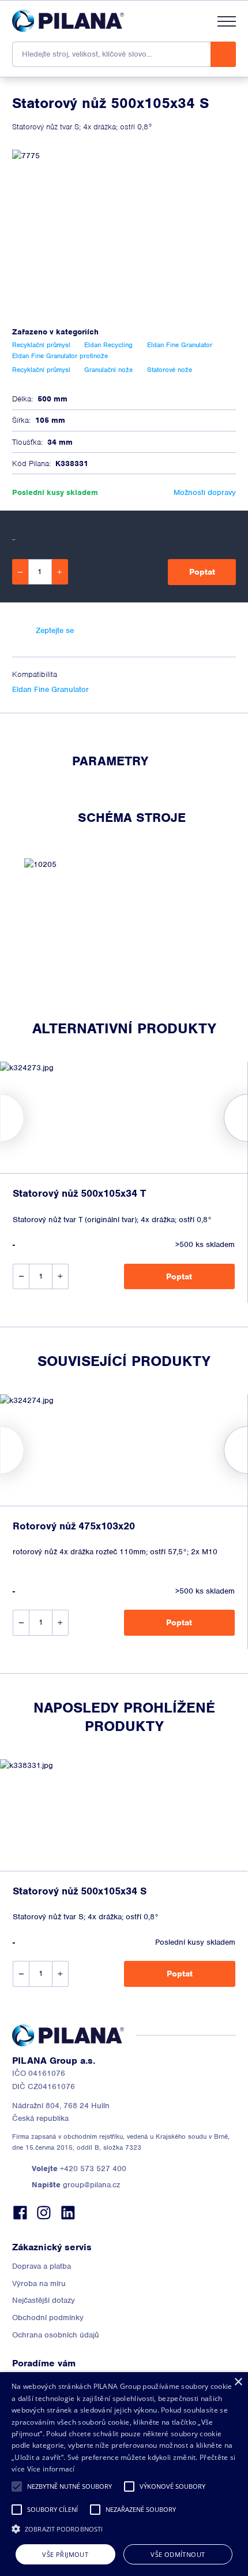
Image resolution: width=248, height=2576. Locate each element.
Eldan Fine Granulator (50, 689)
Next (248, 1118)
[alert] (124, 2474)
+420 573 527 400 (79, 2169)
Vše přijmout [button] (65, 2554)
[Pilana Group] (68, 21)
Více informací (51, 2469)
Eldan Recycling (108, 345)
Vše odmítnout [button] (178, 2554)
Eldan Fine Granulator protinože (60, 356)
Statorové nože (170, 370)
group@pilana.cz (76, 2185)
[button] (17, 2486)
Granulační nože (108, 370)
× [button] (238, 2382)
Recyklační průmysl (41, 345)
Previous (0, 1118)
